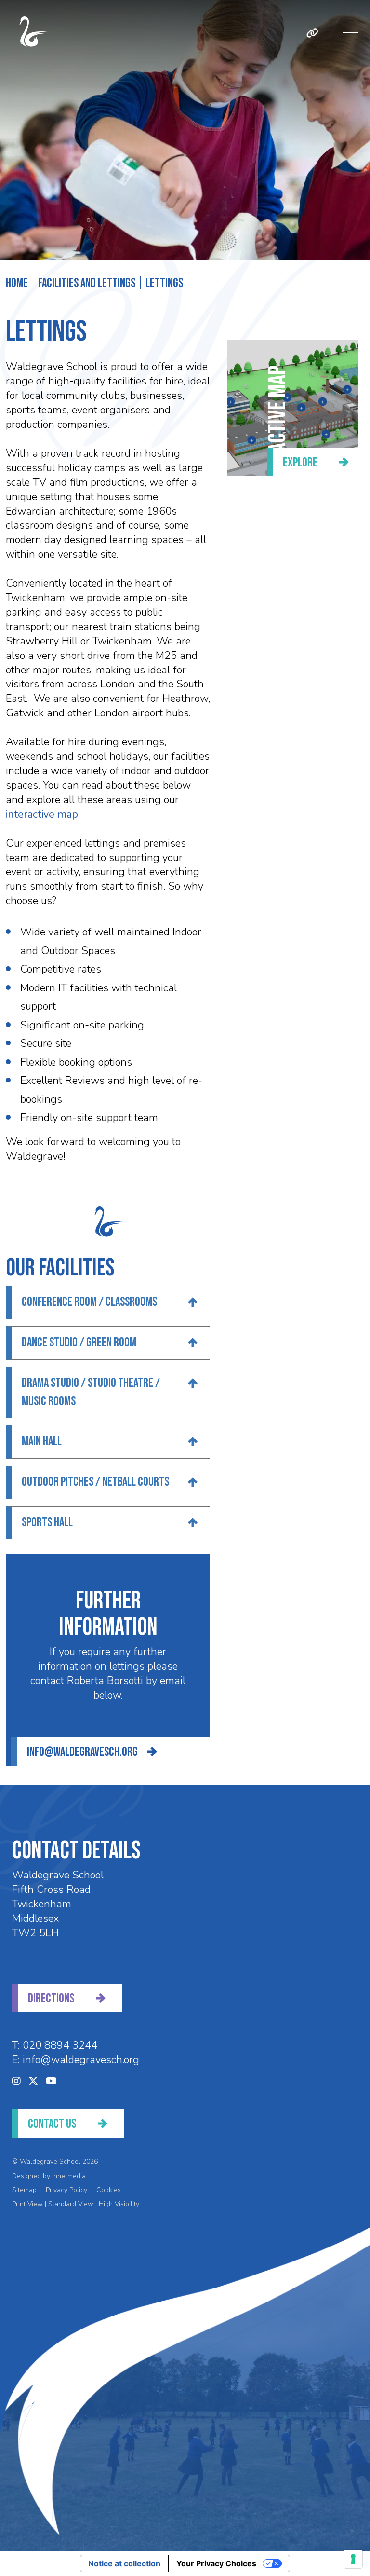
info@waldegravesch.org (82, 1752)
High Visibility (119, 2204)
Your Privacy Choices (216, 2563)
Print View (27, 2204)
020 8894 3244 (60, 2045)
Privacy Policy (66, 2190)
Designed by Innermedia (49, 2176)
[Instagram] (16, 2081)
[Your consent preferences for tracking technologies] (353, 2559)
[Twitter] (33, 2081)
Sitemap (24, 2190)
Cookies (109, 2190)
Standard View (71, 2204)
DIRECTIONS (51, 1999)
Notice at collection (124, 2563)
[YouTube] (51, 2081)
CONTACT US (52, 2124)
